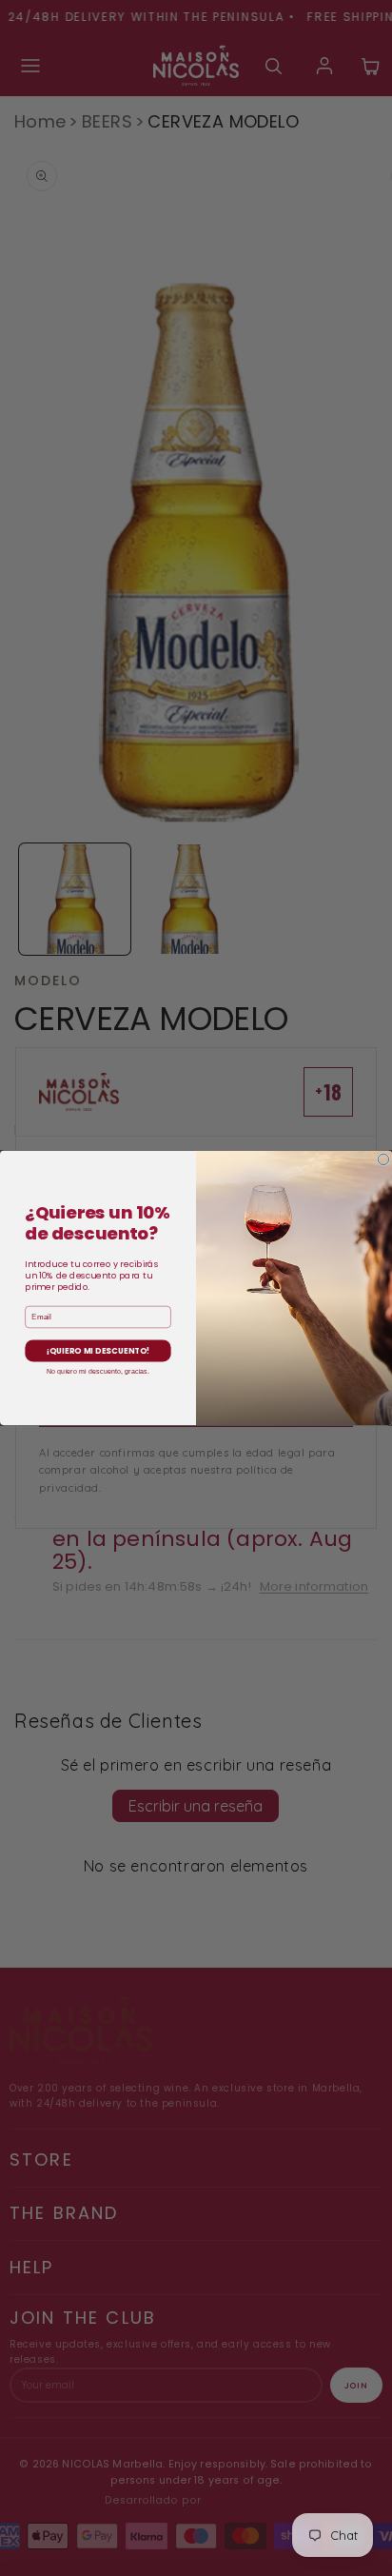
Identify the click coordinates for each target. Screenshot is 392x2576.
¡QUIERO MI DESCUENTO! (98, 1351)
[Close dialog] (383, 1159)
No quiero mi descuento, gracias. (98, 1371)
